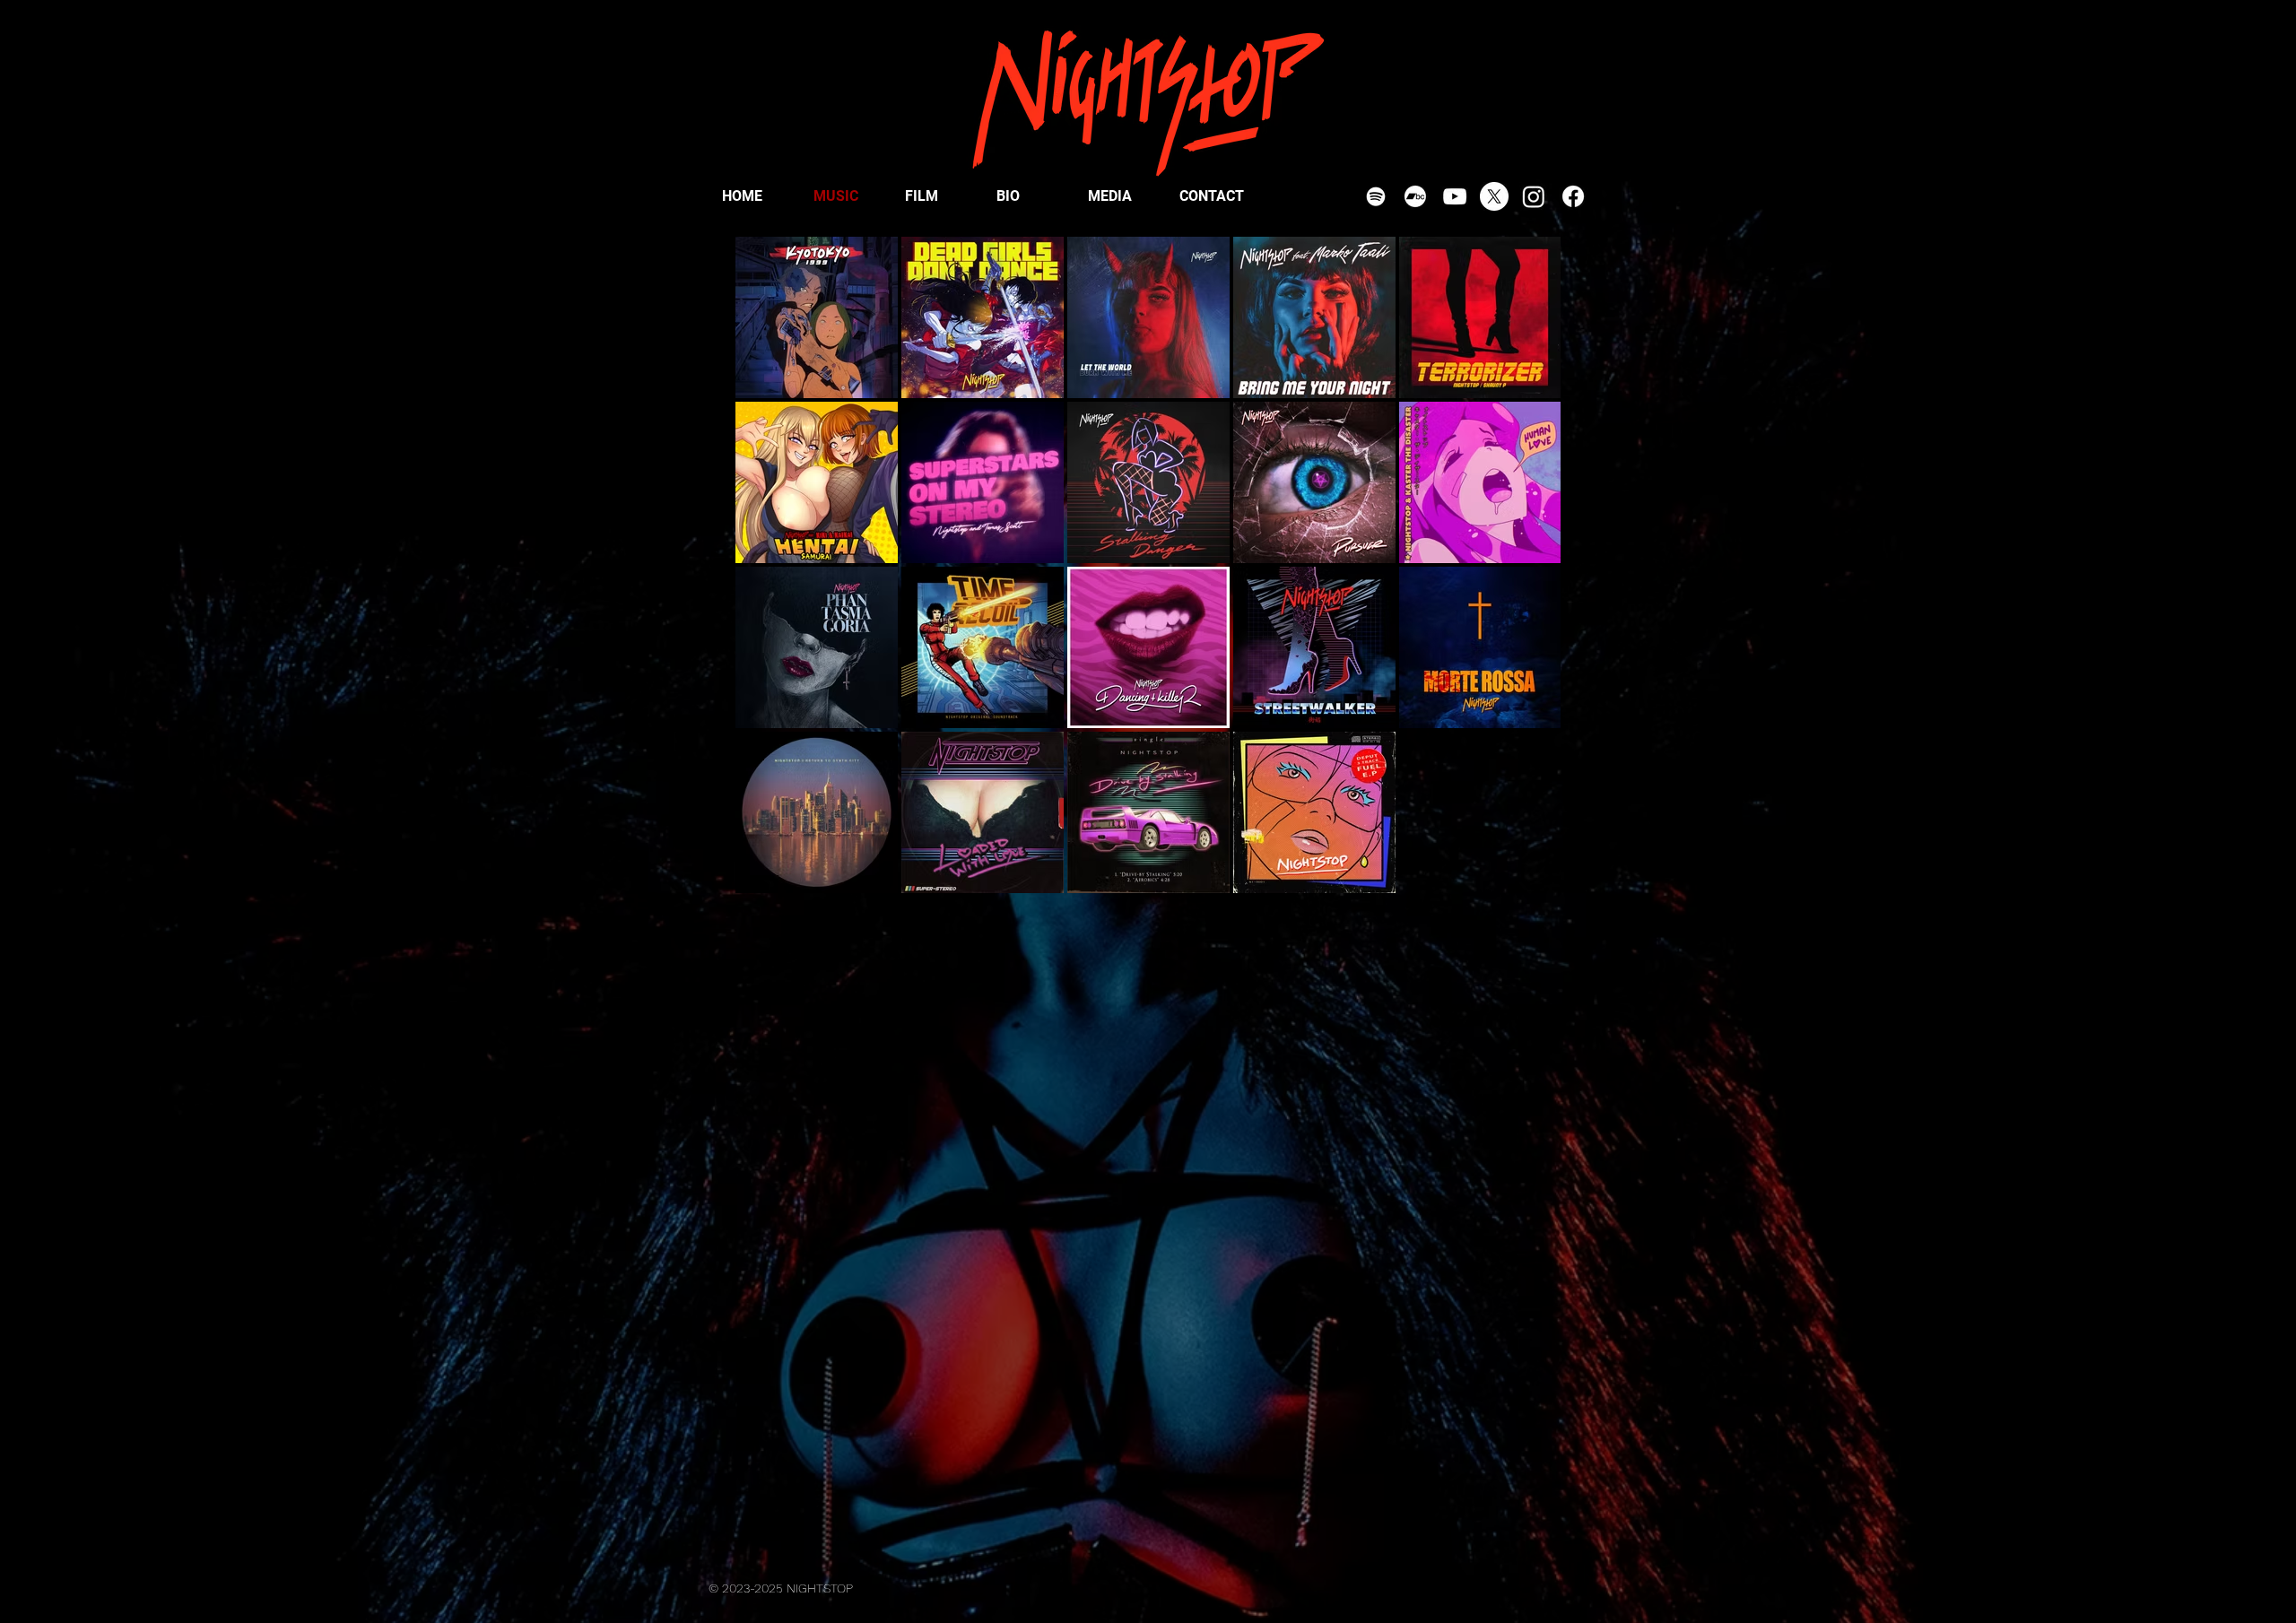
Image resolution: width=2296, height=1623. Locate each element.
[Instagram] (1534, 196)
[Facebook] (1573, 196)
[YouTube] (1455, 196)
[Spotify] (1376, 196)
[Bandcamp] (1415, 196)
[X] (1494, 196)
